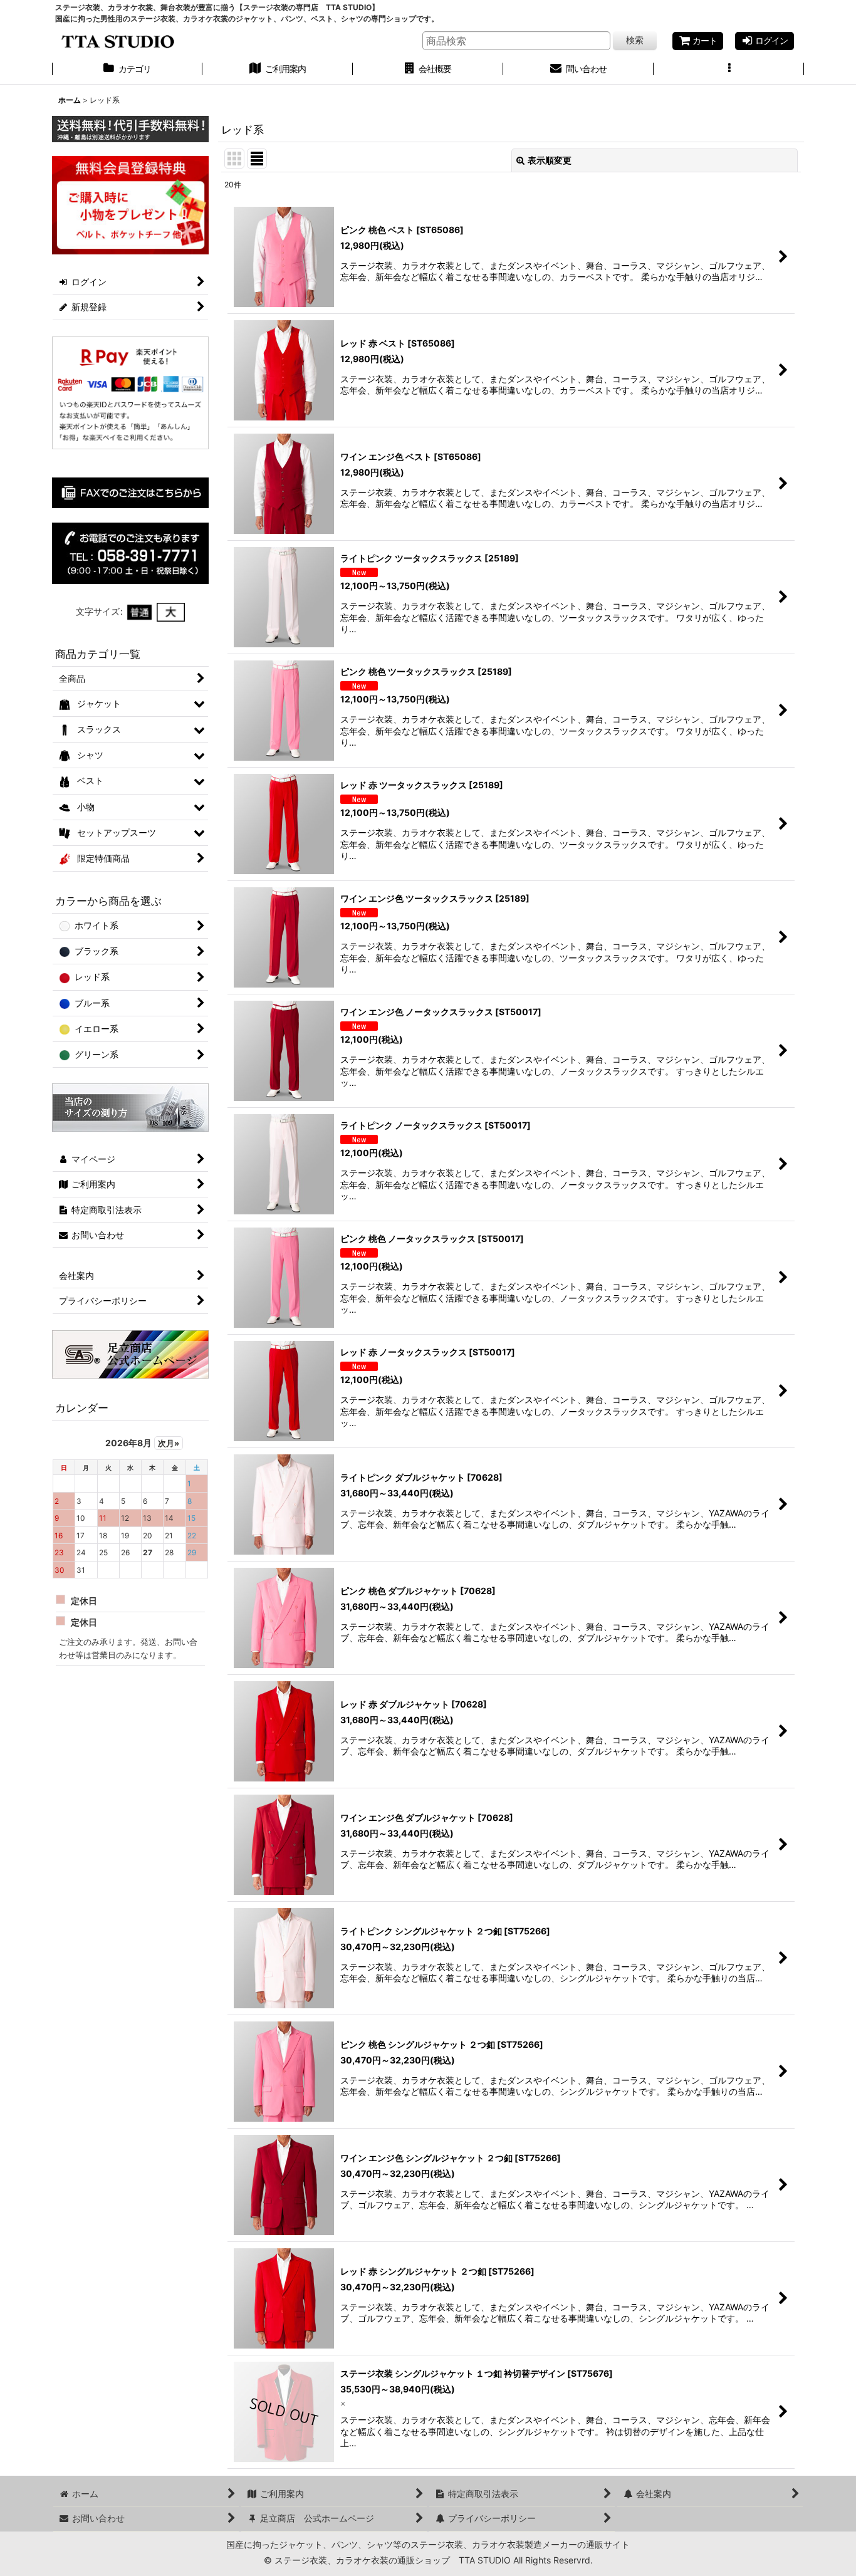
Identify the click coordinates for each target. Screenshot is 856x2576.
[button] (729, 70)
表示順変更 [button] (550, 160)
